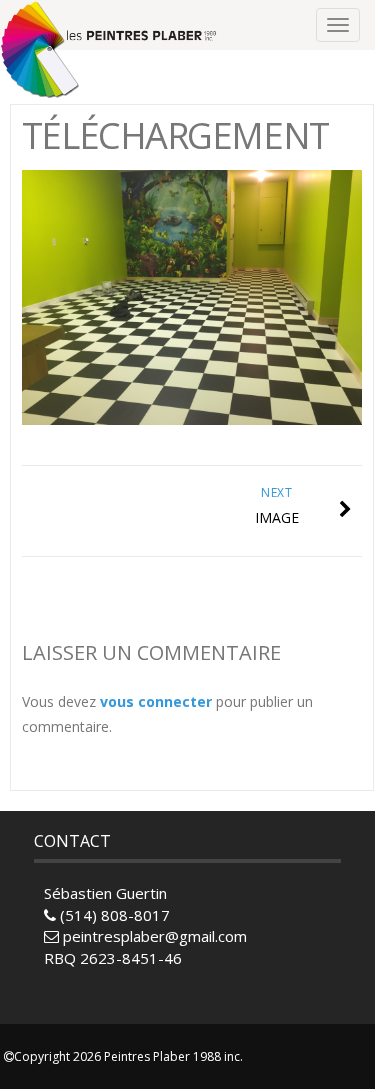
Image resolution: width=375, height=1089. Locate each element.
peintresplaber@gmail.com (155, 936)
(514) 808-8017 (113, 915)
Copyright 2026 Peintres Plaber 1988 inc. (128, 1056)
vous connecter (156, 701)
